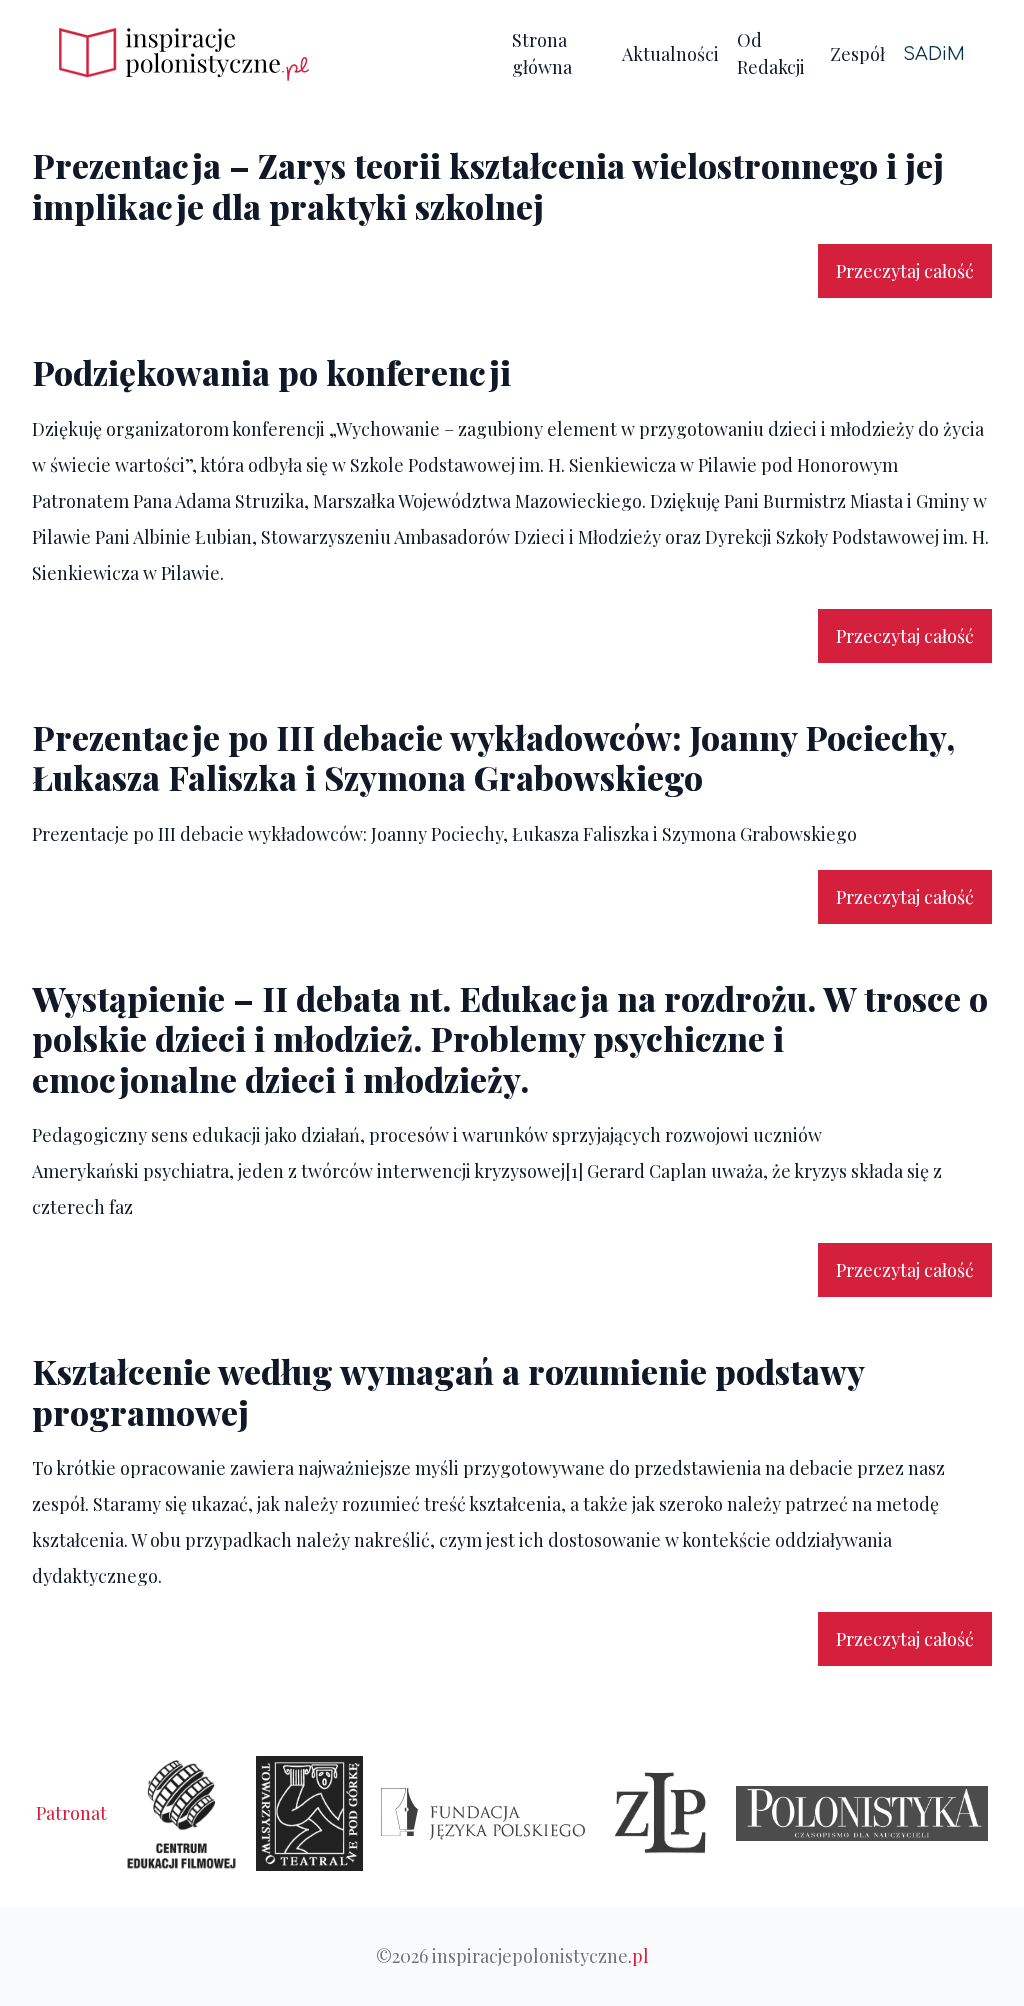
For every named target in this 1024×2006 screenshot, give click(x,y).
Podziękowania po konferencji (271, 371)
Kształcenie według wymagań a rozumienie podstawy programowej (448, 1391)
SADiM (934, 54)
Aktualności (670, 54)
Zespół (857, 54)
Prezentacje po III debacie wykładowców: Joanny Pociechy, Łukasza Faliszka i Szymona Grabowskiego (493, 757)
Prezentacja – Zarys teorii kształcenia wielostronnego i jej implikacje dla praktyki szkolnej (488, 185)
